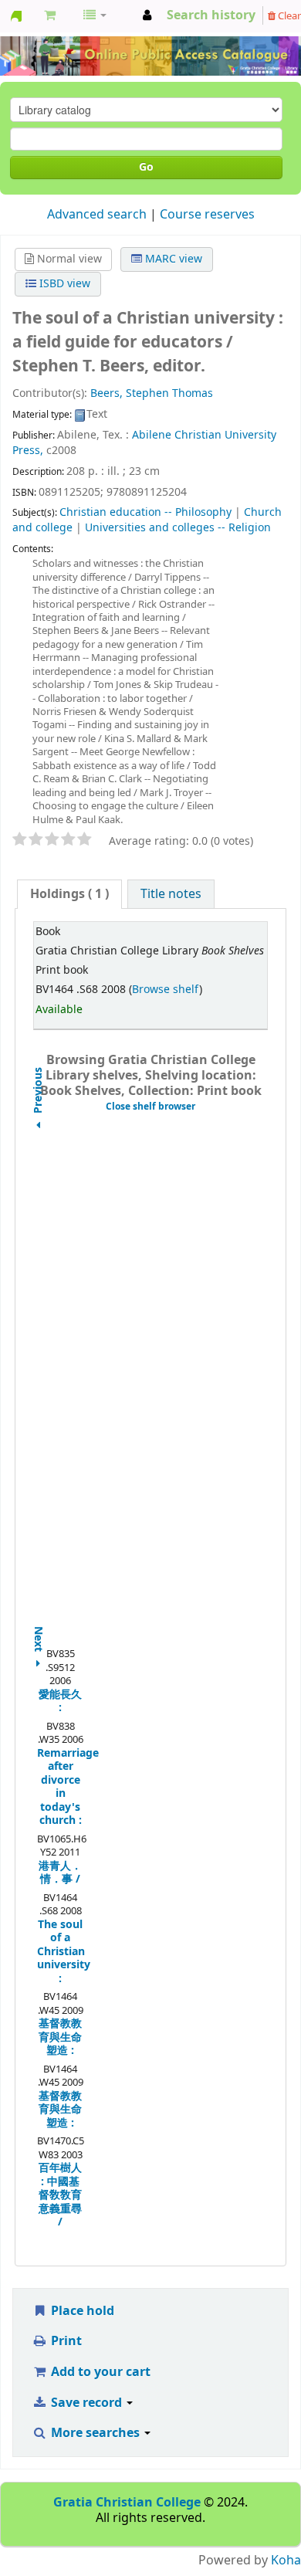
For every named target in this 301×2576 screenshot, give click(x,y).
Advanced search (97, 215)
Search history (211, 15)
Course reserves (207, 215)
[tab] (69, 894)
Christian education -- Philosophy (145, 512)
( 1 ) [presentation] (69, 894)
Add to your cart (99, 2372)
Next (38, 1631)
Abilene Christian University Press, (144, 443)
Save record (86, 2403)
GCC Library (16, 16)
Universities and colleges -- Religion (178, 528)
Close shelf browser (150, 1107)
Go (146, 167)
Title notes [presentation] (171, 894)
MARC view (172, 259)
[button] (50, 15)
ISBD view (63, 284)
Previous (38, 1129)
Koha (286, 2561)
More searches (95, 2433)
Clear (288, 16)
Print (65, 2341)
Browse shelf (166, 990)
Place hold (81, 2311)
